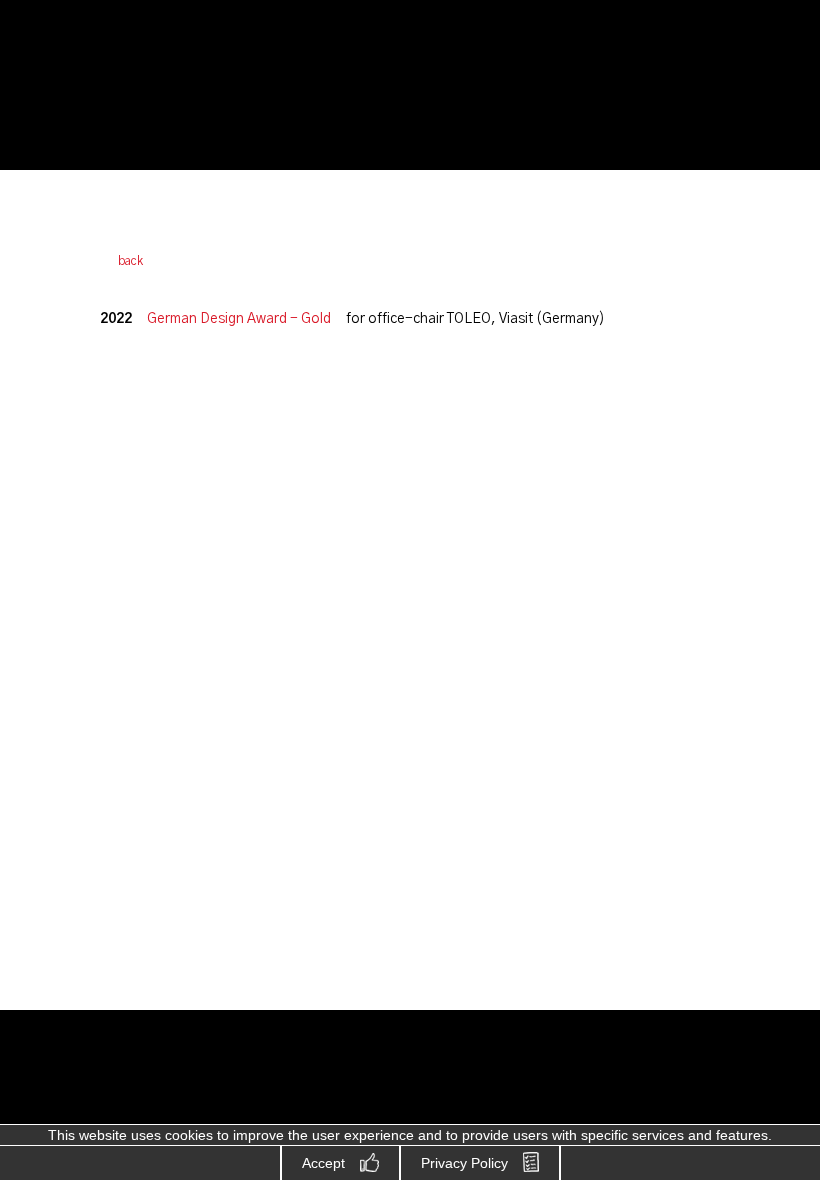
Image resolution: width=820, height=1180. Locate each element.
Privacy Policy (464, 1163)
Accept (323, 1163)
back (130, 261)
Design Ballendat (126, 87)
